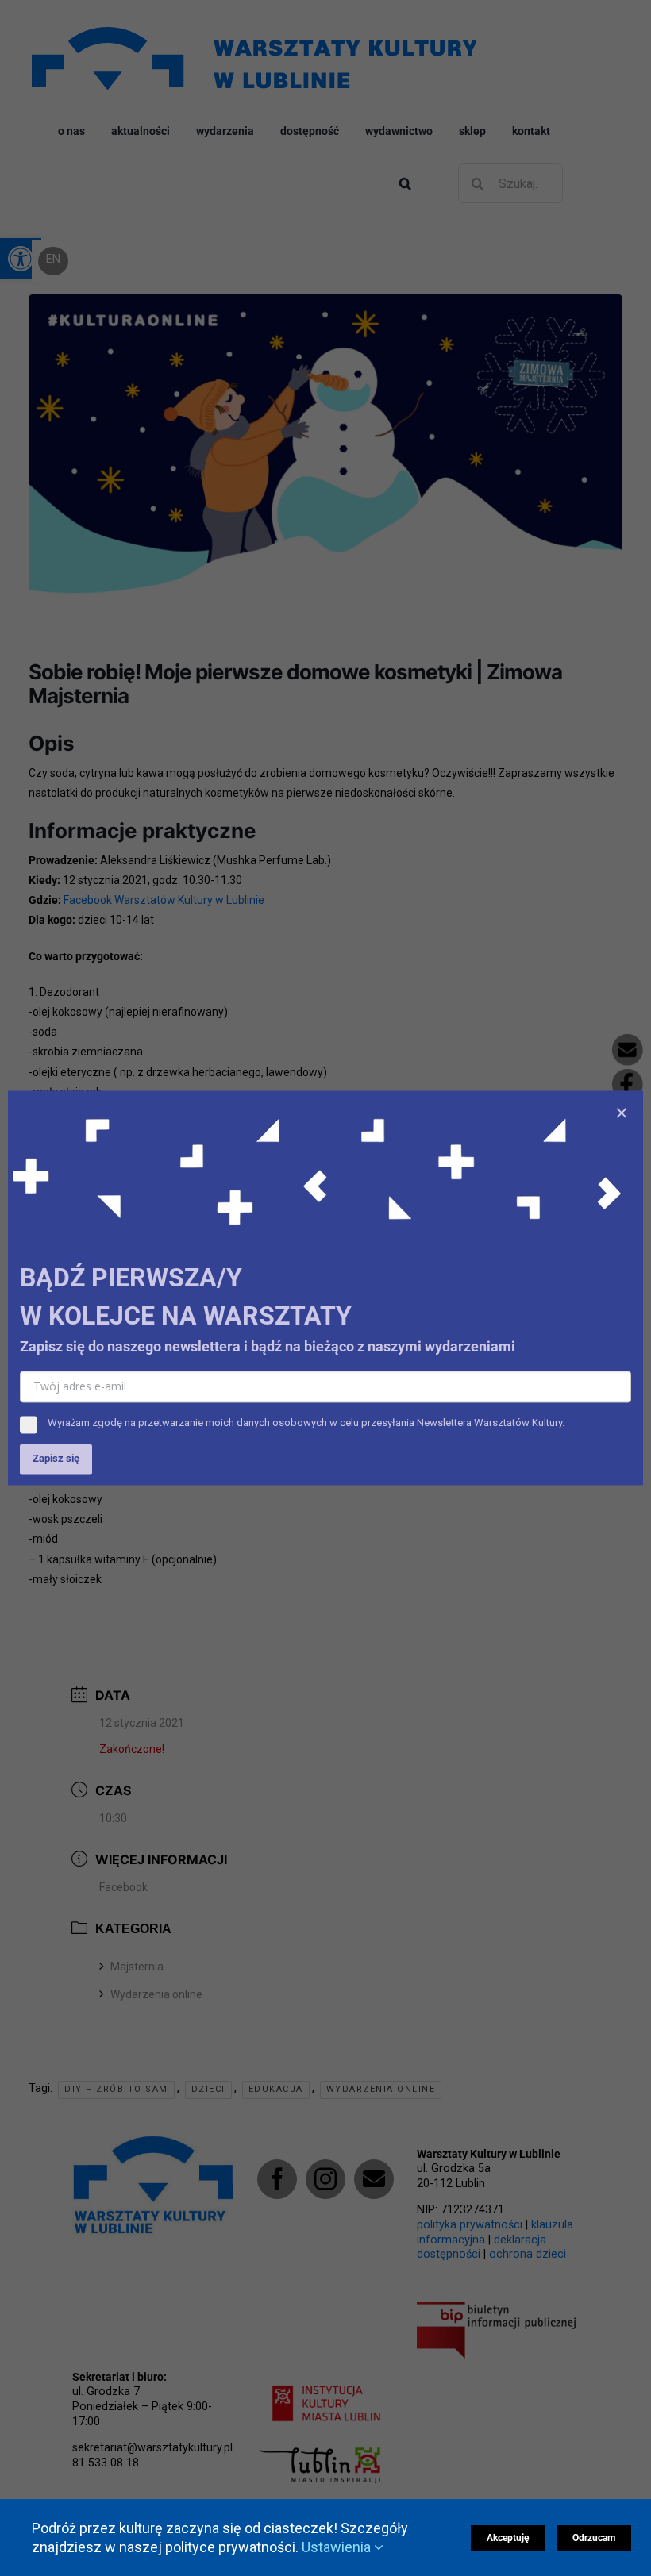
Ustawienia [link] (338, 2547)
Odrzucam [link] (594, 2538)
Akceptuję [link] (508, 2538)
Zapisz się (56, 1459)
